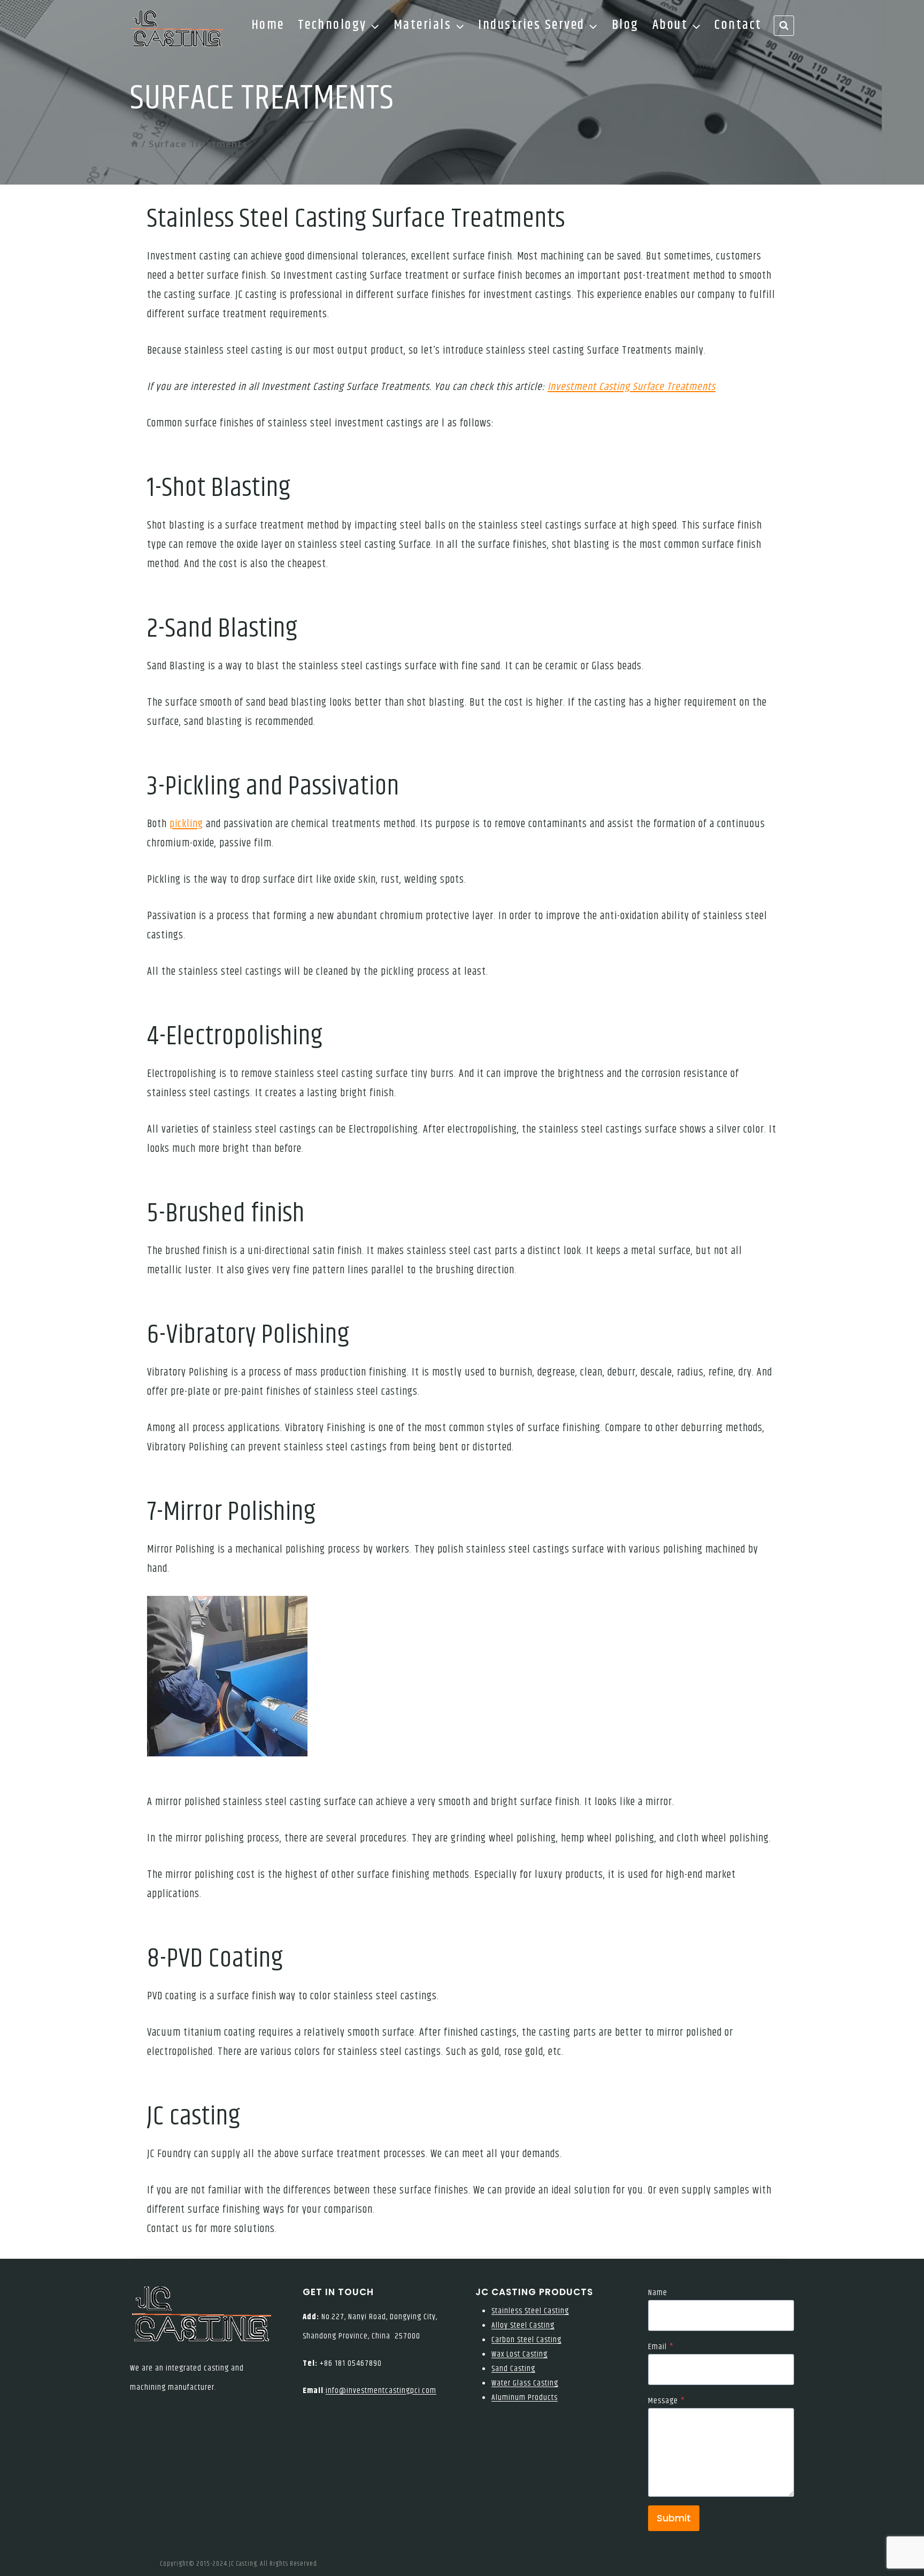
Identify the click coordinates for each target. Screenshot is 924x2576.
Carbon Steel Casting (526, 2340)
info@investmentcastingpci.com (381, 2391)
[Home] (134, 144)
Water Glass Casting (525, 2383)
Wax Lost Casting (519, 2354)
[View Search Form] (784, 26)
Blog (625, 25)
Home (268, 25)
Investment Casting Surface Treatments (632, 387)
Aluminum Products (525, 2398)
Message (667, 2401)
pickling (186, 824)
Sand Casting (513, 2369)
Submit (674, 2518)
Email (661, 2347)
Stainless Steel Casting (530, 2311)
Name (658, 2293)
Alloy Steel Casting (523, 2325)
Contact (738, 25)
